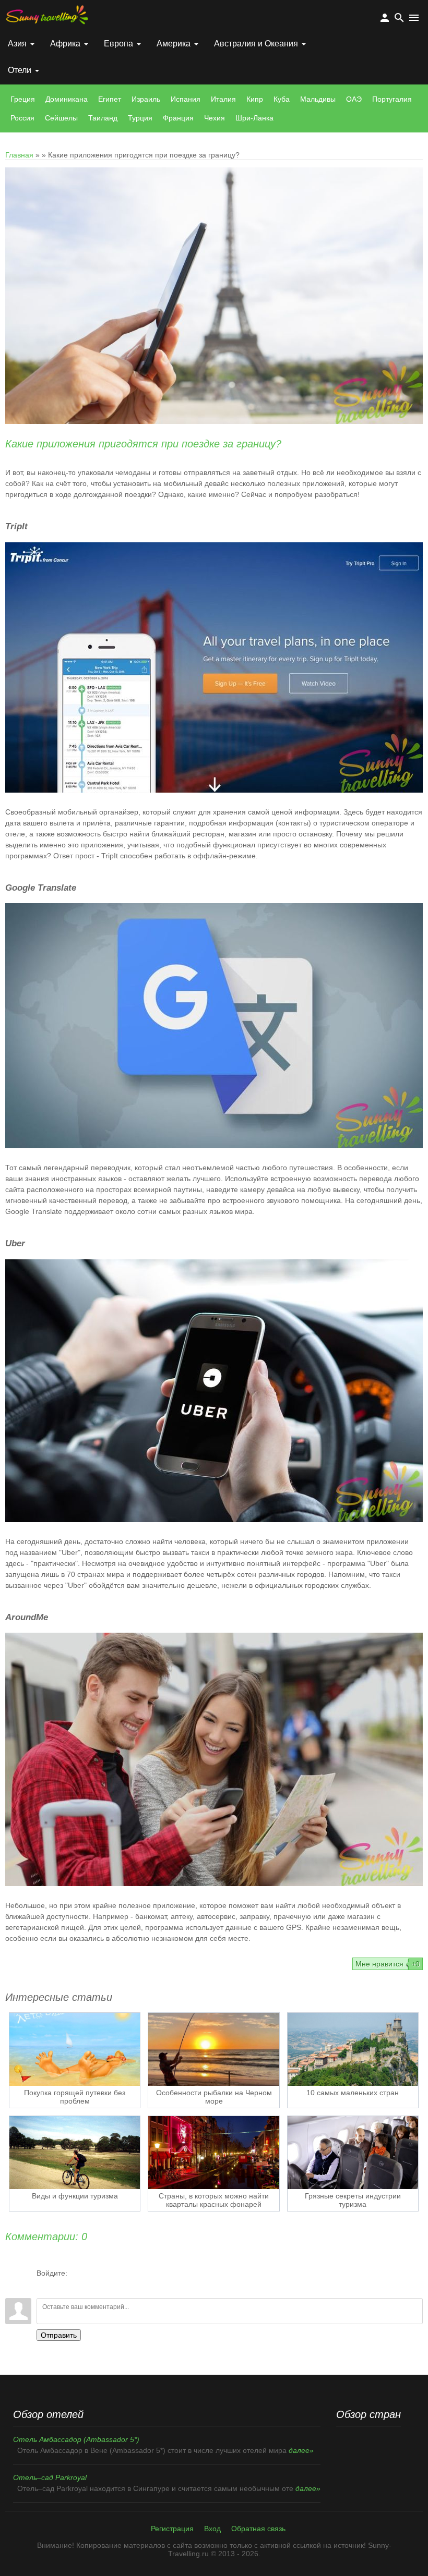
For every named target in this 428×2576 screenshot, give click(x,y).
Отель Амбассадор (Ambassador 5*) (76, 2439)
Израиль (146, 99)
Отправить (59, 2335)
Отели (20, 70)
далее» (301, 2450)
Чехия (215, 118)
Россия (22, 118)
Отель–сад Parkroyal (50, 2477)
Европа (118, 43)
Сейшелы (61, 118)
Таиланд (103, 118)
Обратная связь (258, 2529)
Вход (212, 2529)
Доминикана (67, 99)
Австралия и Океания (256, 43)
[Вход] (44, 2285)
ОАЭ (354, 99)
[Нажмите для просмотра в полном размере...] (214, 790)
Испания (186, 99)
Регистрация (172, 2529)
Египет (110, 99)
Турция (140, 118)
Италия (223, 99)
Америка (174, 43)
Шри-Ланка (254, 118)
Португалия (392, 99)
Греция (23, 99)
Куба (282, 99)
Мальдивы (318, 99)
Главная (19, 155)
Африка (65, 43)
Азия (17, 43)
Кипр (255, 99)
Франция (178, 118)
